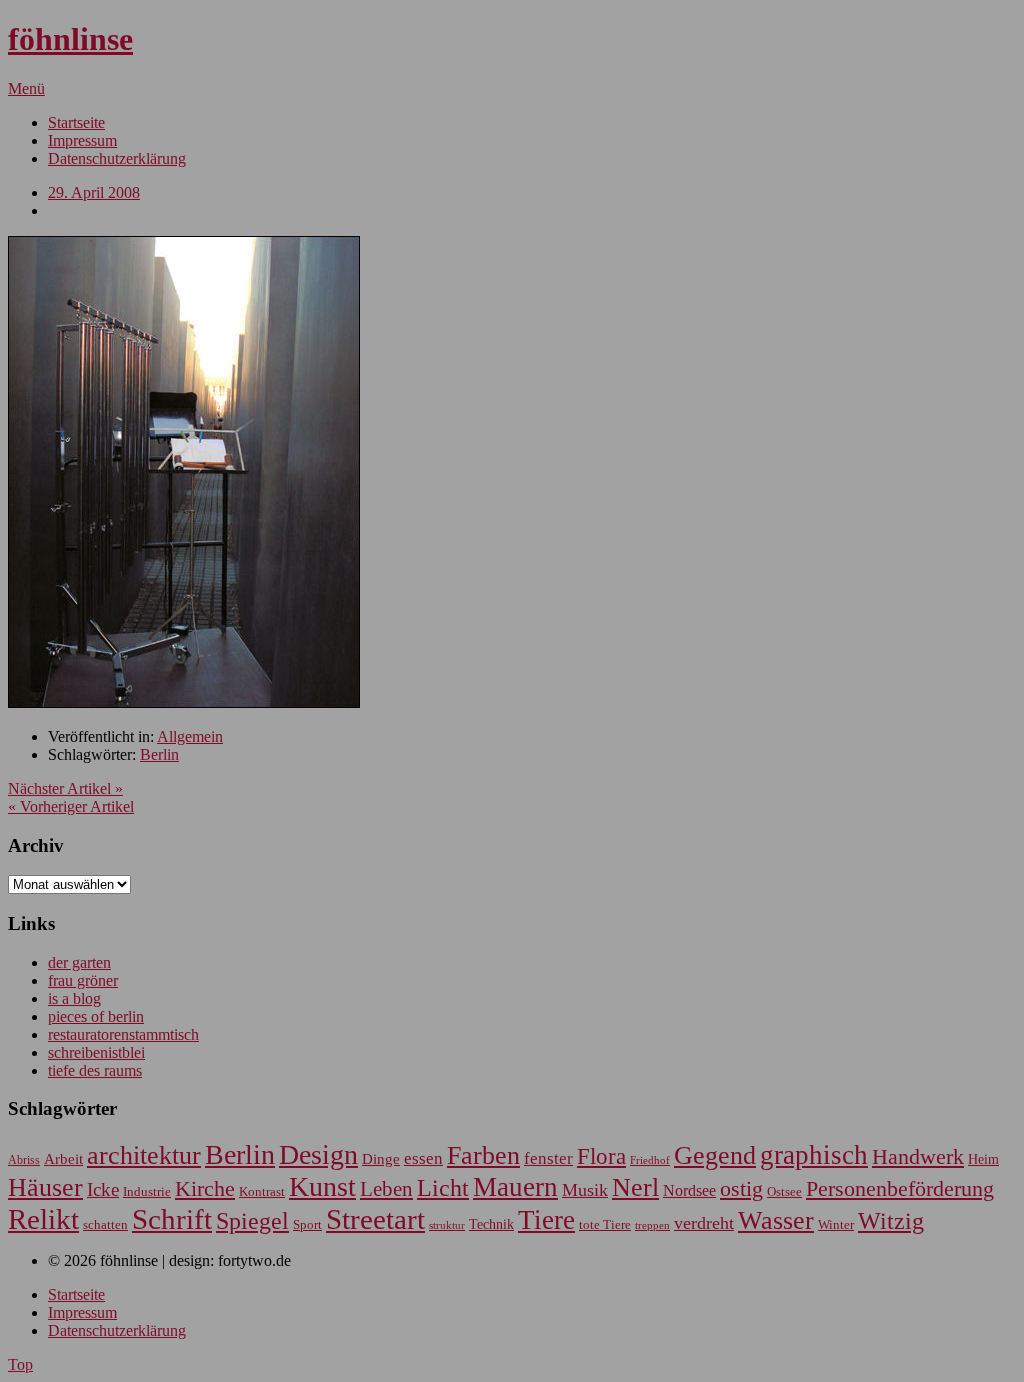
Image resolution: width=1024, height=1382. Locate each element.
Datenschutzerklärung (117, 158)
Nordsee (689, 1190)
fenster (548, 1158)
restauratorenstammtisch (123, 1034)
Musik (585, 1190)
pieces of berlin (96, 1016)
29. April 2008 (94, 192)
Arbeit (63, 1158)
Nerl (635, 1187)
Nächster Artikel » (65, 788)
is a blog (74, 998)
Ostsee (784, 1191)
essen (423, 1158)
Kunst (322, 1186)
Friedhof (650, 1160)
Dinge (381, 1159)
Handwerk (918, 1157)
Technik (491, 1224)
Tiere (546, 1220)
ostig (741, 1189)
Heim (983, 1159)
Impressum (82, 140)
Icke (103, 1189)
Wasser (776, 1220)
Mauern (515, 1187)
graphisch (814, 1155)
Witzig (891, 1221)
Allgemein (190, 736)
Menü (26, 88)
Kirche (205, 1189)
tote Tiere (605, 1224)
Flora (601, 1156)
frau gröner (83, 980)
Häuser (45, 1187)
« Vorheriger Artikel (71, 806)
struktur (447, 1225)
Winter (836, 1225)
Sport (307, 1224)
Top (20, 1364)
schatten (105, 1225)
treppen (652, 1225)
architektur (144, 1155)
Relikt (43, 1219)
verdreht (704, 1223)
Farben (483, 1155)
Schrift (172, 1219)
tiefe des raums (95, 1070)
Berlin (159, 754)
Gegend (715, 1155)
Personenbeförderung (900, 1188)
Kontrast (262, 1192)
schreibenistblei (96, 1052)
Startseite (76, 122)
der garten (79, 962)
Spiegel (252, 1220)
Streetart (375, 1219)
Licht (443, 1187)
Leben (386, 1189)
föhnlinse (70, 39)
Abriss (24, 1160)
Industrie (147, 1191)
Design (318, 1154)
